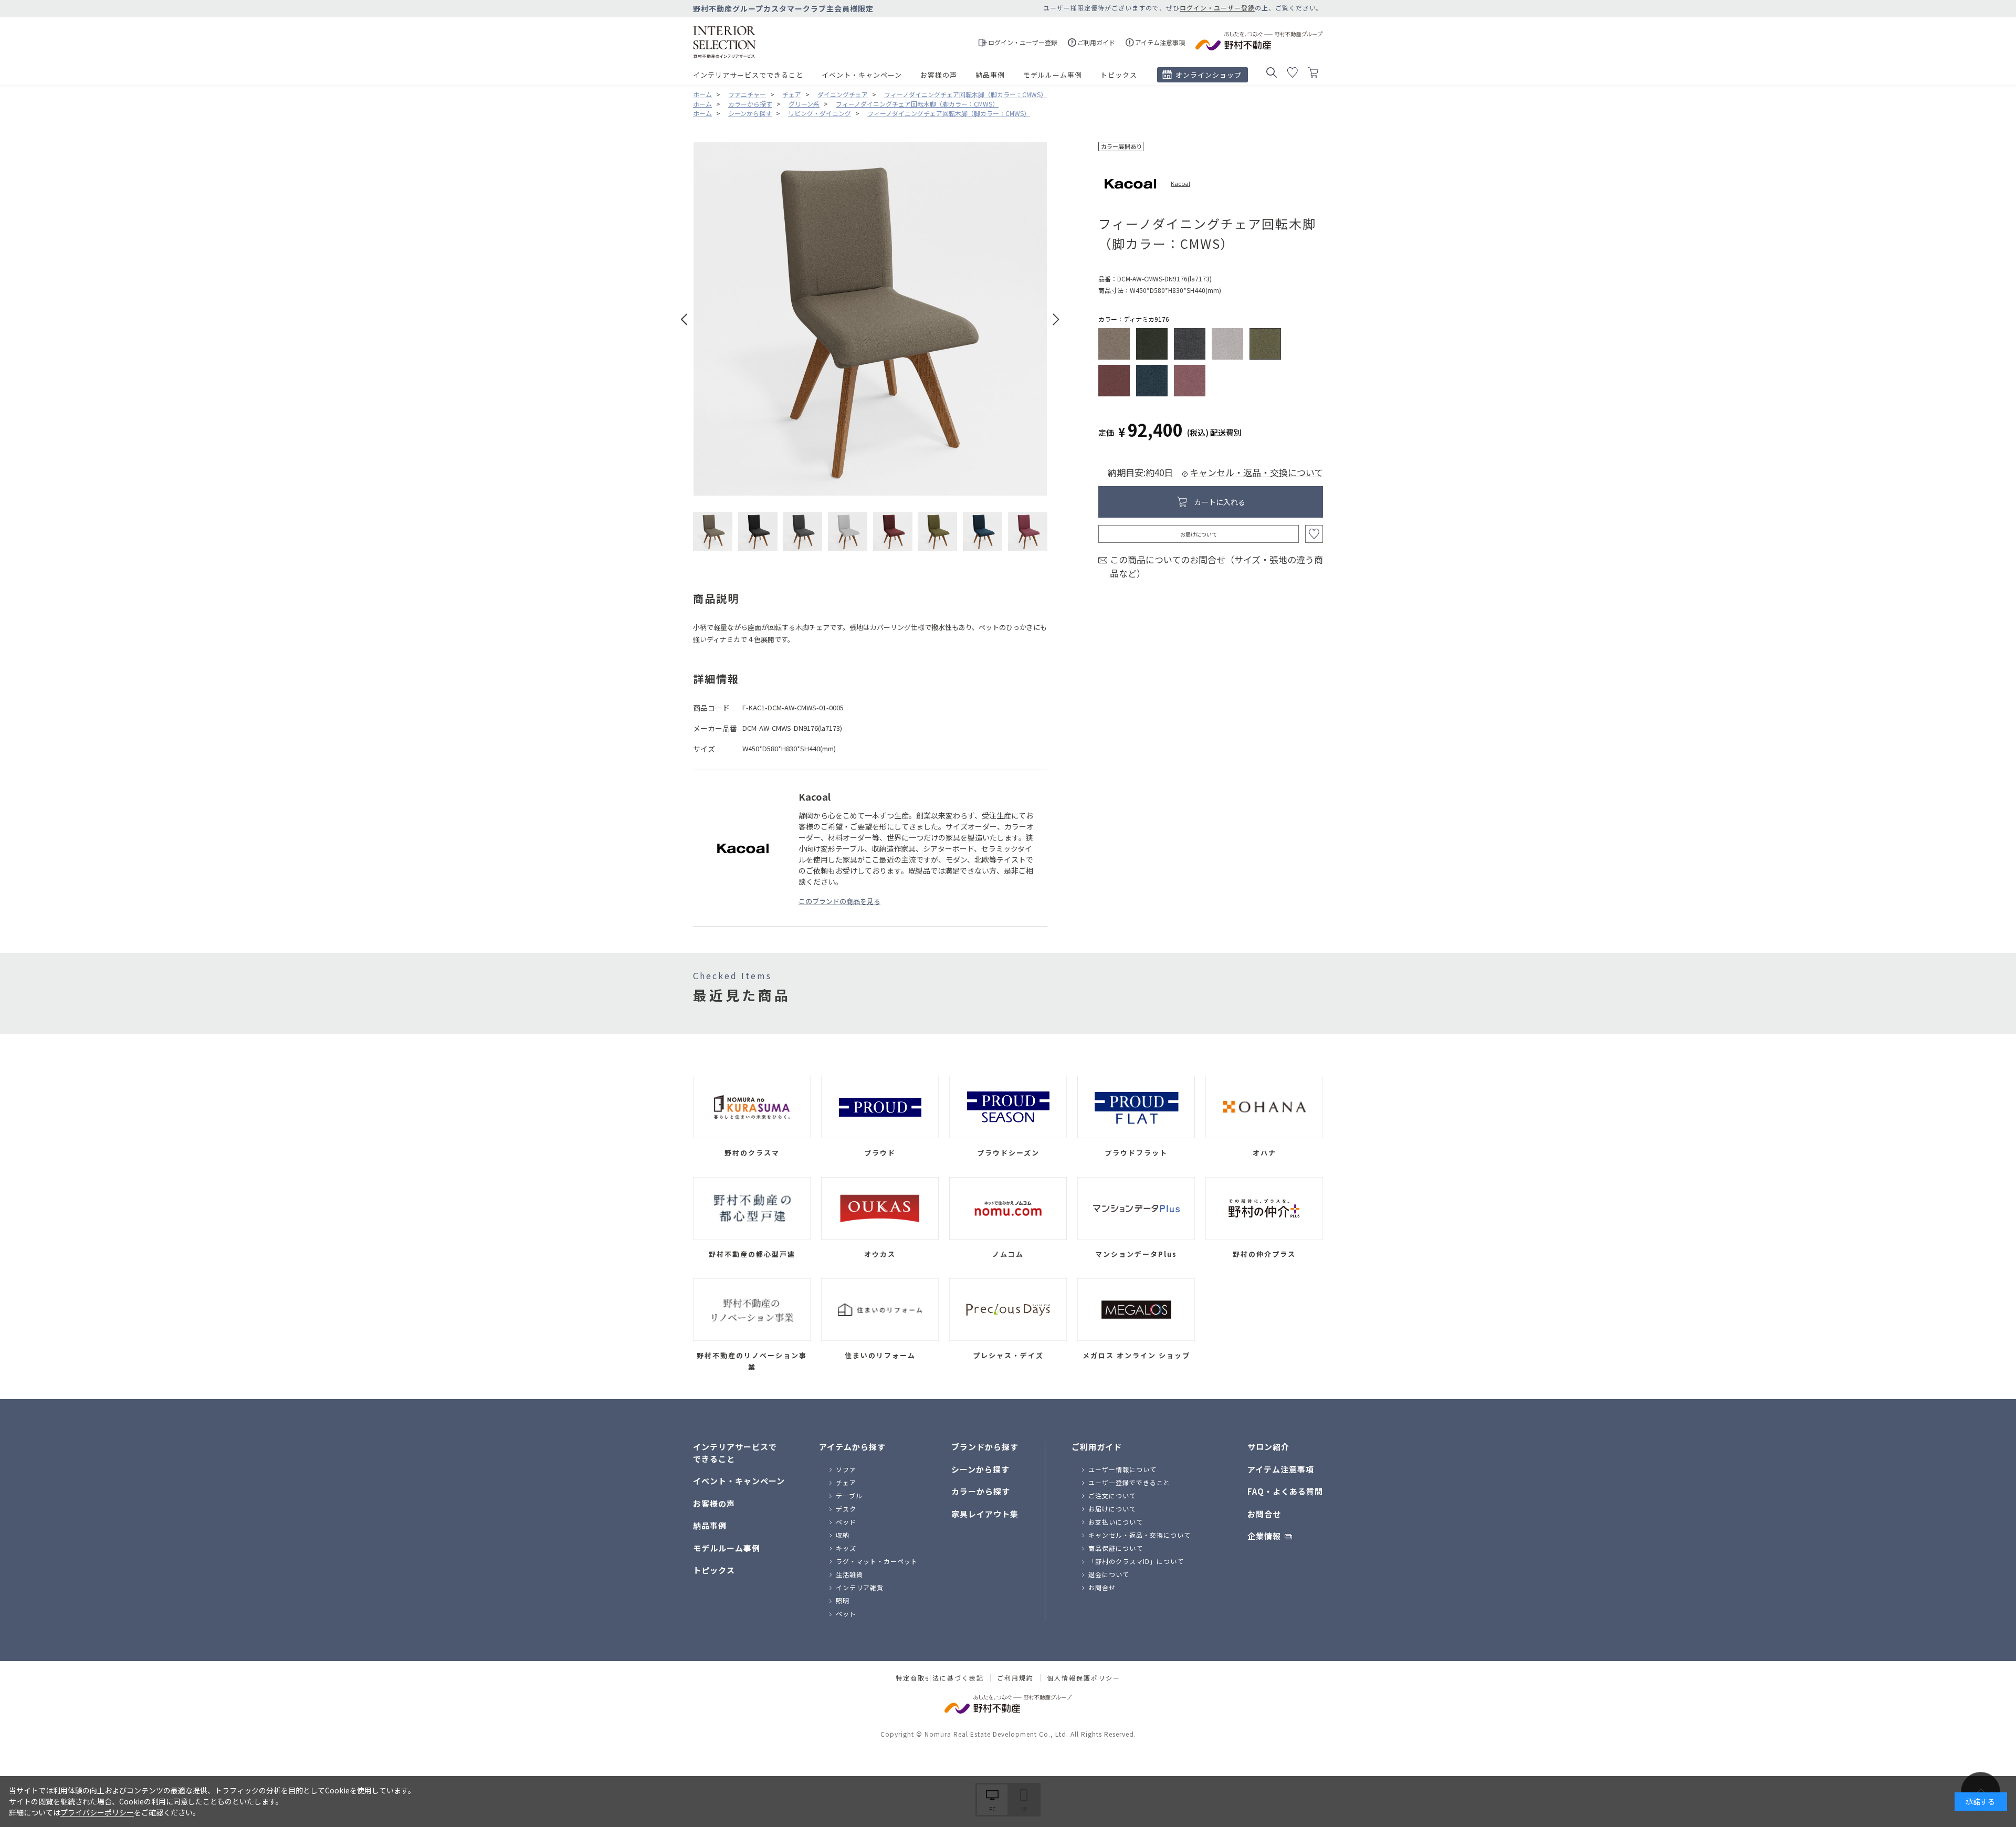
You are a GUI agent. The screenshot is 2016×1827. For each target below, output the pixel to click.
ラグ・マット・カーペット (877, 1561)
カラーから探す (981, 1491)
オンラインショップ (1209, 75)
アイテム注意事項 (1281, 1469)
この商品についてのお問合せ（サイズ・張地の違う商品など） (1216, 566)
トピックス (1119, 75)
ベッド (846, 1522)
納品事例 (990, 75)
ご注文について (1112, 1495)
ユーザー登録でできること (1129, 1482)
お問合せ (1102, 1587)
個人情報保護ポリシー (1084, 1678)
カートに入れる (1220, 502)
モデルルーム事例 (1053, 75)
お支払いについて (1116, 1522)
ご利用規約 (1015, 1678)
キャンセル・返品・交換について (1256, 472)
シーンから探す (980, 1469)
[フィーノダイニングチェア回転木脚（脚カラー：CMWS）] (713, 532)
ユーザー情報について (1122, 1469)
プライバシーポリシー (97, 1812)
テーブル (849, 1495)
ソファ (846, 1469)
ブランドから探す (985, 1447)
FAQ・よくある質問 (1285, 1491)
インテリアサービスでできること (748, 75)
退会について (1109, 1574)
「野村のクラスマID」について (1136, 1561)
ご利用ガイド (1097, 1447)
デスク (846, 1509)
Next (1056, 319)
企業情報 (1264, 1536)
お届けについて (1199, 534)
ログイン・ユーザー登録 (1217, 8)
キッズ (846, 1548)
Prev (684, 319)
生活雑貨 (849, 1574)
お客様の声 (939, 75)
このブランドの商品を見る (839, 901)
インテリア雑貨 (860, 1587)
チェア (846, 1482)
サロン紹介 (1268, 1447)
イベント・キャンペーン (862, 75)
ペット (846, 1614)
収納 (843, 1535)
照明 (843, 1600)
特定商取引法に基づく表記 (940, 1678)
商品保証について (1116, 1548)
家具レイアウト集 (985, 1514)
